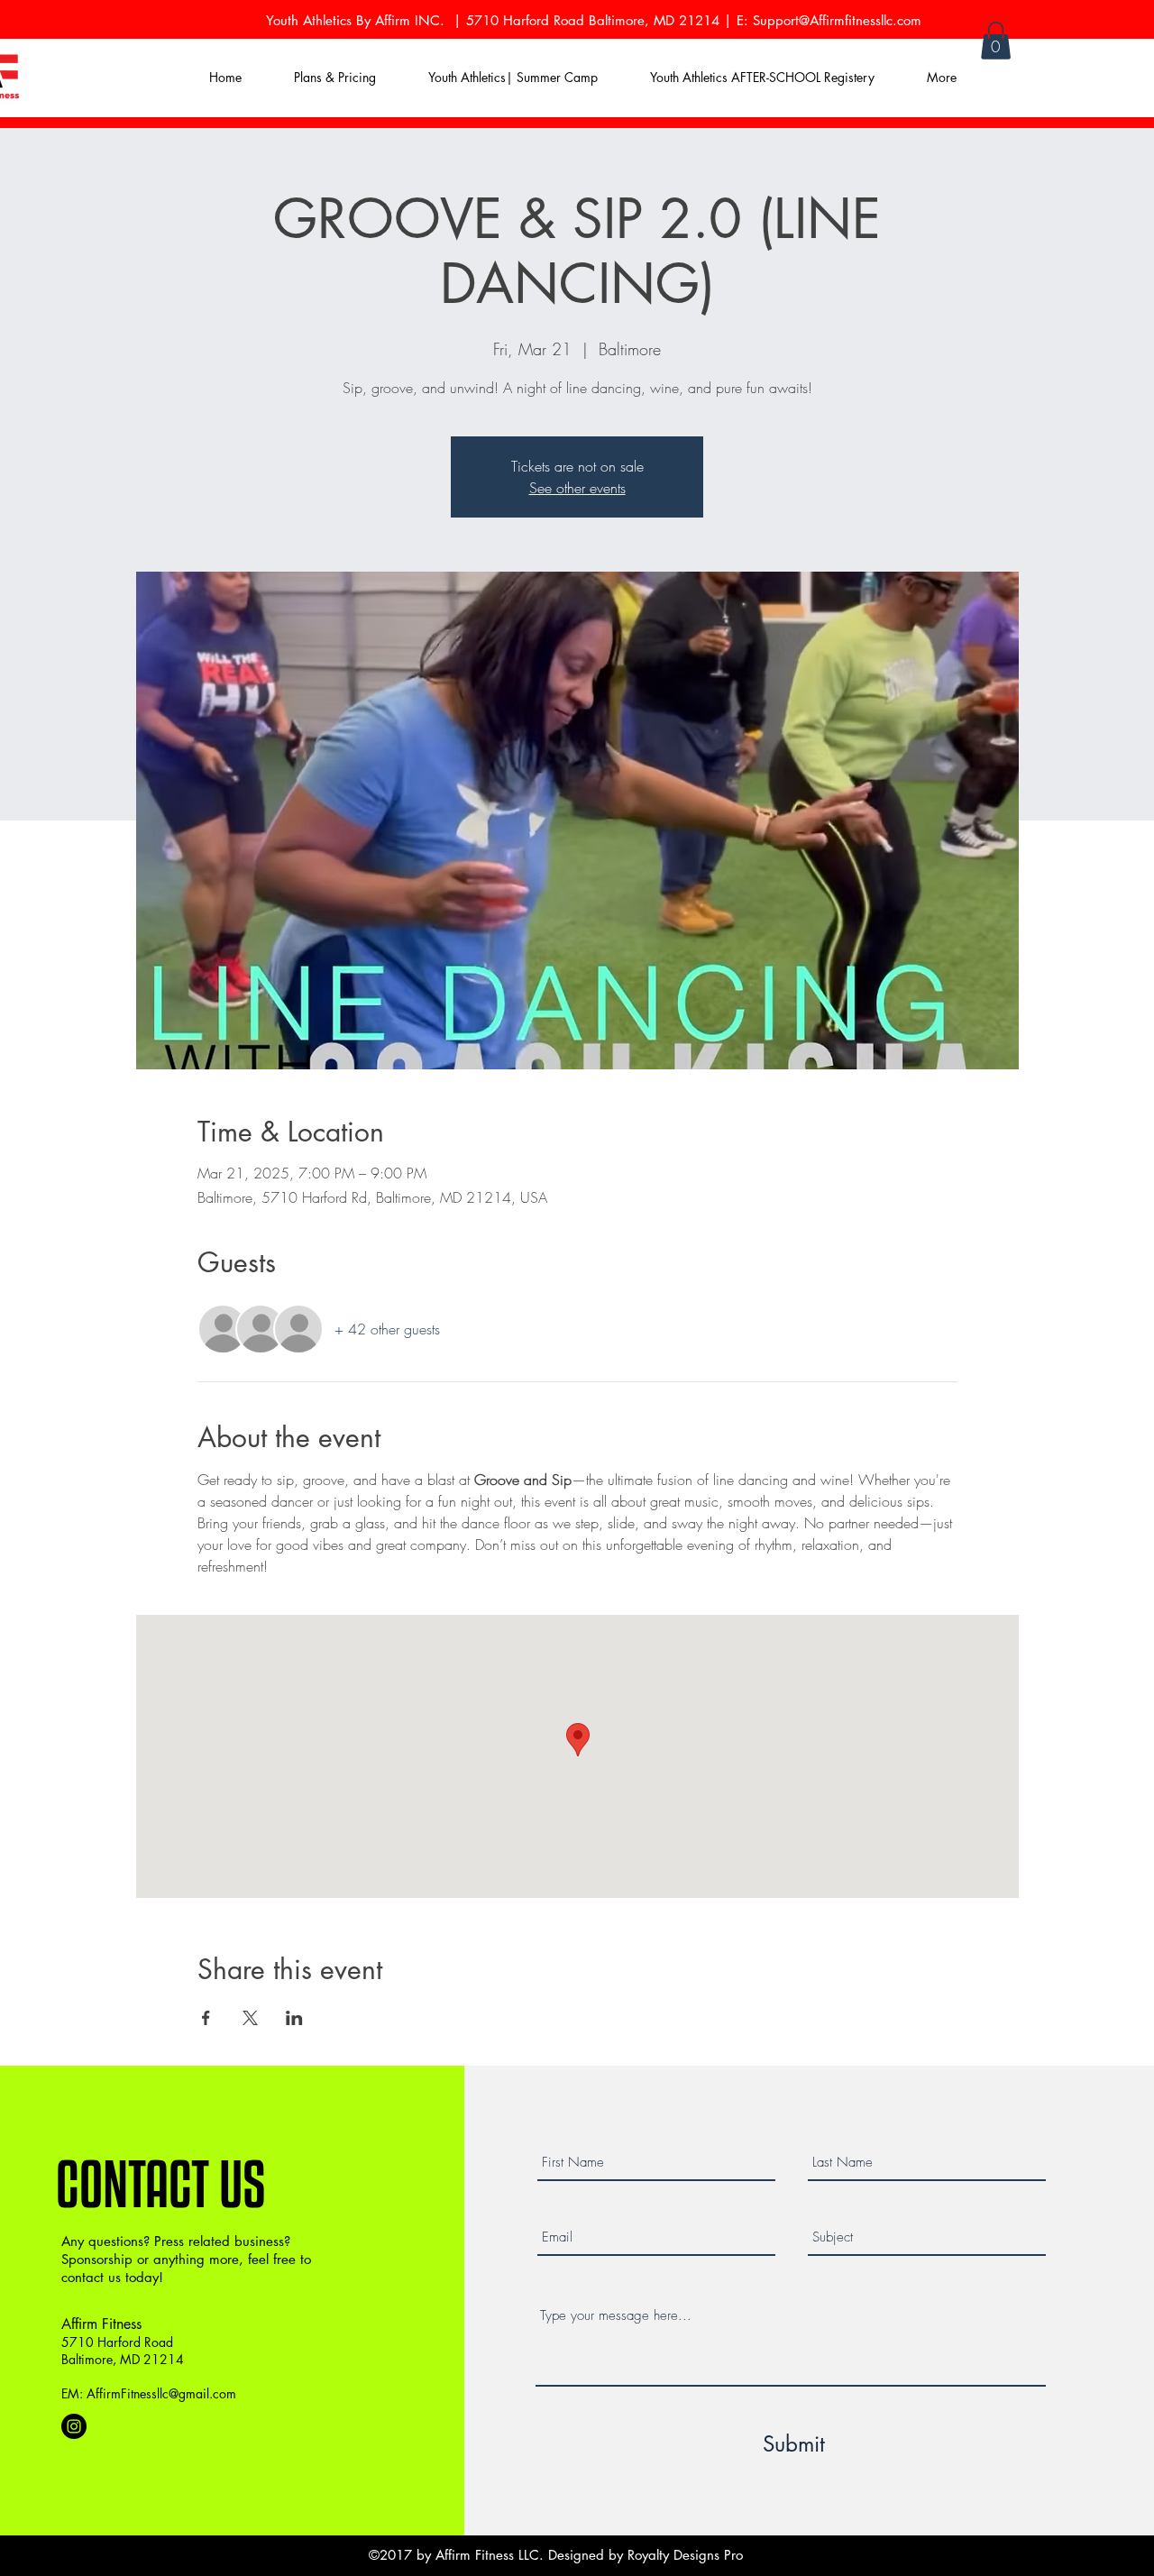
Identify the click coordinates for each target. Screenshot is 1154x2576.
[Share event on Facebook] (206, 2018)
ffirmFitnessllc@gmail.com (166, 2393)
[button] (996, 41)
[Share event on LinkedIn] (294, 2018)
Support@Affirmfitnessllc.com (837, 20)
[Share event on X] (250, 2018)
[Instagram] (74, 2426)
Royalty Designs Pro (685, 2555)
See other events (577, 488)
